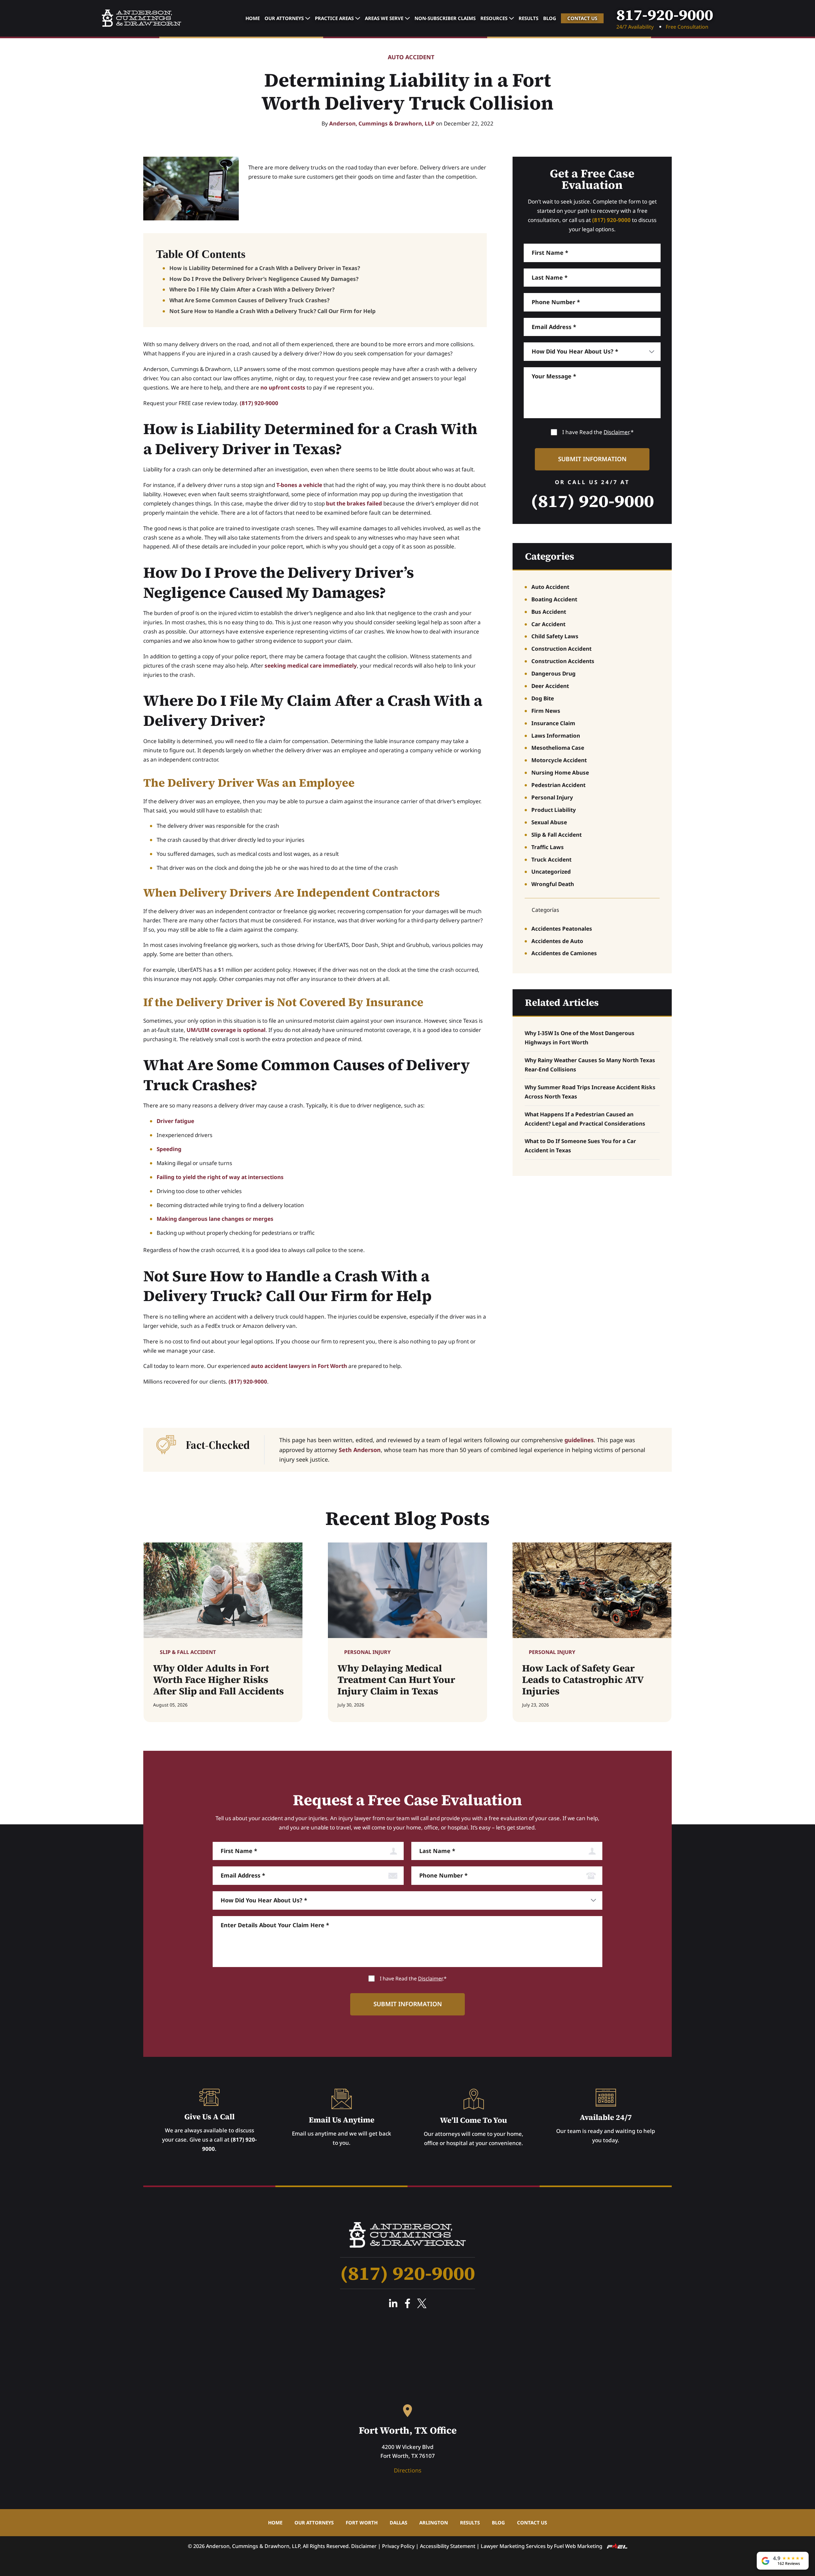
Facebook (407, 2303)
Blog (550, 18)
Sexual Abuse (549, 822)
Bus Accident (549, 612)
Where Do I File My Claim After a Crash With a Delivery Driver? (252, 289)
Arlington (434, 2522)
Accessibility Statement (448, 2546)
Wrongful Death (553, 884)
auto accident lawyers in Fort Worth (299, 1366)
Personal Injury (552, 797)
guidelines (579, 1440)
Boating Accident (554, 599)
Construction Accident (561, 649)
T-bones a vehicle (299, 485)
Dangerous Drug (553, 673)
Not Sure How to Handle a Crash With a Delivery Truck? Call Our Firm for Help (273, 311)
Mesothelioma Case (558, 748)
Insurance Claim (553, 723)
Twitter (422, 2303)
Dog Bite (543, 698)
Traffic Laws (548, 847)
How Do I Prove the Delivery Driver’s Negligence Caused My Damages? (264, 279)
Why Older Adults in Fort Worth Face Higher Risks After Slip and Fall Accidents (219, 1680)
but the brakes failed (354, 503)
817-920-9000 (665, 15)
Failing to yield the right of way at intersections (220, 1177)
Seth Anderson (360, 1450)
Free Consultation (687, 27)
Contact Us (582, 18)
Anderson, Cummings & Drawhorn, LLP (382, 123)
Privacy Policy (398, 2546)
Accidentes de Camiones (564, 953)
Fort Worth (362, 2522)
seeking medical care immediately (311, 665)
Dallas (398, 2522)
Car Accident (548, 624)
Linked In (393, 2303)
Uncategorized (551, 872)
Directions (408, 2470)
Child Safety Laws (555, 636)
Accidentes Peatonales (562, 929)
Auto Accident (411, 57)
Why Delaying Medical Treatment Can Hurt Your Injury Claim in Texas (396, 1680)
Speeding (169, 1149)
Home (253, 18)
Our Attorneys (284, 18)
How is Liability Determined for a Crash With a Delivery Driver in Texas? (265, 268)
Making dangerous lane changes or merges (215, 1219)
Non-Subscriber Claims (445, 18)
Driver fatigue (175, 1121)
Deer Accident (550, 686)
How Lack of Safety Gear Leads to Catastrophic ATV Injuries (583, 1680)
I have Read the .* (598, 432)
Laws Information (556, 736)
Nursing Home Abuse (560, 773)
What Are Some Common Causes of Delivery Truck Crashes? (249, 300)
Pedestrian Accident (558, 785)
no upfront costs (283, 387)
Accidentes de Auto (557, 941)
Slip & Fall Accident (556, 835)
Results (528, 18)
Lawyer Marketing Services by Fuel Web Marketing (542, 2546)
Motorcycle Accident (559, 760)
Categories (550, 556)
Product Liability (554, 810)
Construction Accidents (563, 661)
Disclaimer (616, 432)
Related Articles (562, 1002)
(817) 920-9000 (259, 403)
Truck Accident (551, 859)
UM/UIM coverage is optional (226, 1030)
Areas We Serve (384, 18)
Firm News (546, 711)
